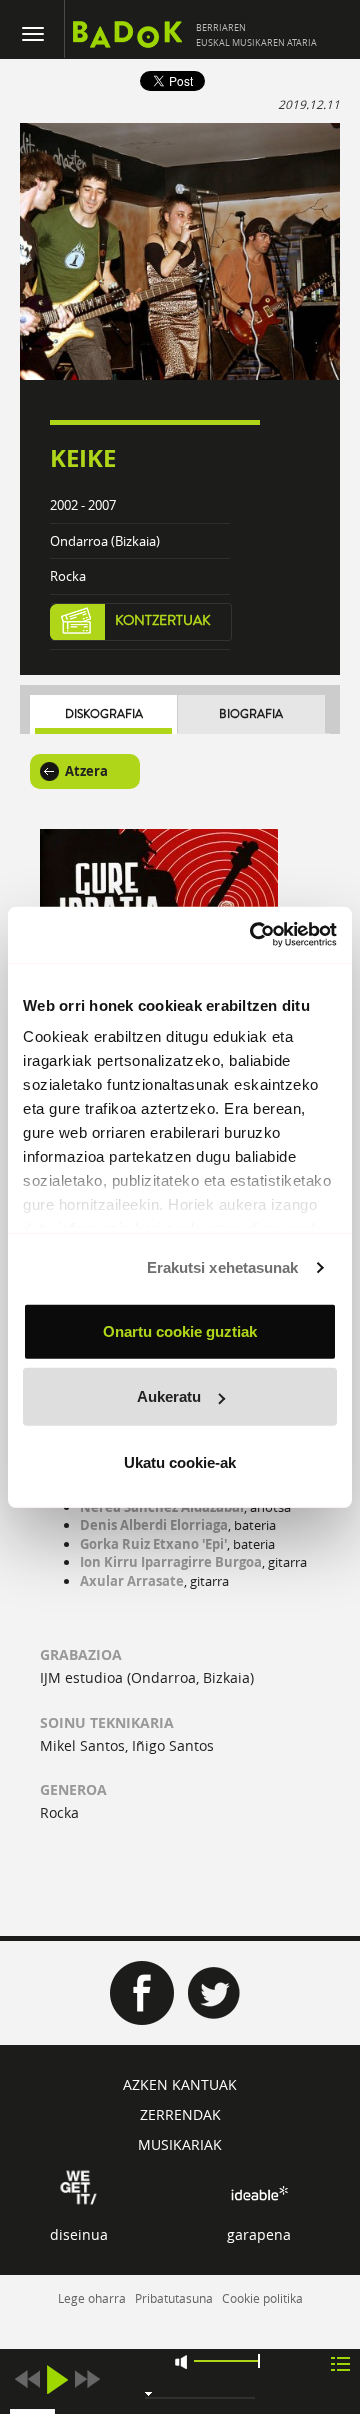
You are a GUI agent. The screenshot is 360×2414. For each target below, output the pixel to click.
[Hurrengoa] (87, 2379)
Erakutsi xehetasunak (223, 1267)
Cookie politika (262, 2298)
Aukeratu (169, 1396)
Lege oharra (92, 2298)
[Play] (57, 2379)
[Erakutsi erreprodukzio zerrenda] (340, 2362)
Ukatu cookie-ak (180, 1461)
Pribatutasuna (174, 2298)
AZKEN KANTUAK (180, 2084)
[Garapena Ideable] (259, 2193)
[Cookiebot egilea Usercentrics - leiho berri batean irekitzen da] (254, 935)
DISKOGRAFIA (104, 714)
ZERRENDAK (180, 2114)
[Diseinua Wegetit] (78, 2186)
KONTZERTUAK (163, 621)
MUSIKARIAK (180, 2144)
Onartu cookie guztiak (180, 1330)
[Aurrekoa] (27, 2379)
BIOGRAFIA (251, 714)
